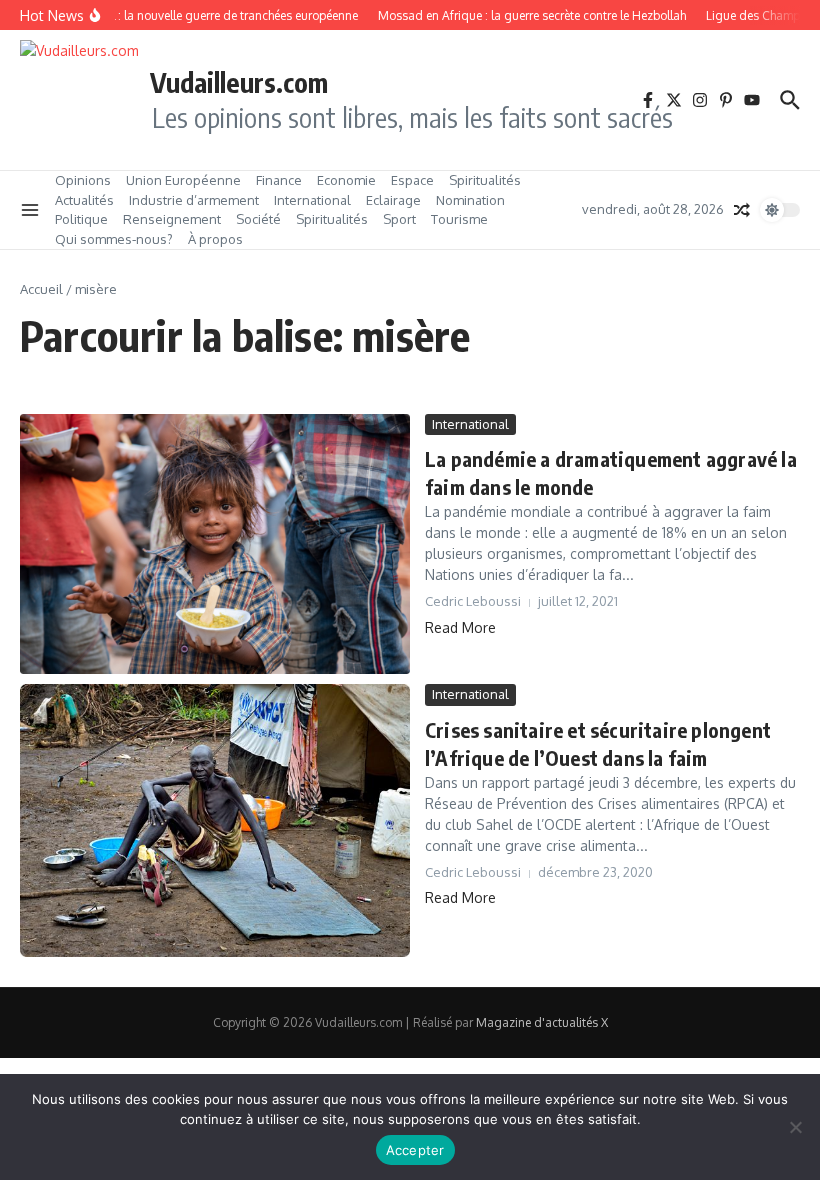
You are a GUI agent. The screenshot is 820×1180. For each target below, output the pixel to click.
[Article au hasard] (742, 210)
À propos (215, 239)
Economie (346, 180)
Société (258, 219)
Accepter (415, 1150)
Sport (399, 219)
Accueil (41, 289)
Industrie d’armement (194, 200)
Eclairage (393, 200)
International (312, 200)
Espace (412, 180)
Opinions (83, 180)
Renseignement (172, 219)
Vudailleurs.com (239, 82)
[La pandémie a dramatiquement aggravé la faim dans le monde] (215, 544)
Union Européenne (183, 180)
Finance (279, 180)
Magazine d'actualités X (542, 1022)
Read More (460, 627)
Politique (81, 219)
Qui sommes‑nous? (114, 239)
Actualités (84, 200)
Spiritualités (485, 180)
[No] (795, 1127)
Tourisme (459, 219)
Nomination (470, 200)
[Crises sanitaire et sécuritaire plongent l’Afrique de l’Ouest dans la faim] (215, 820)
